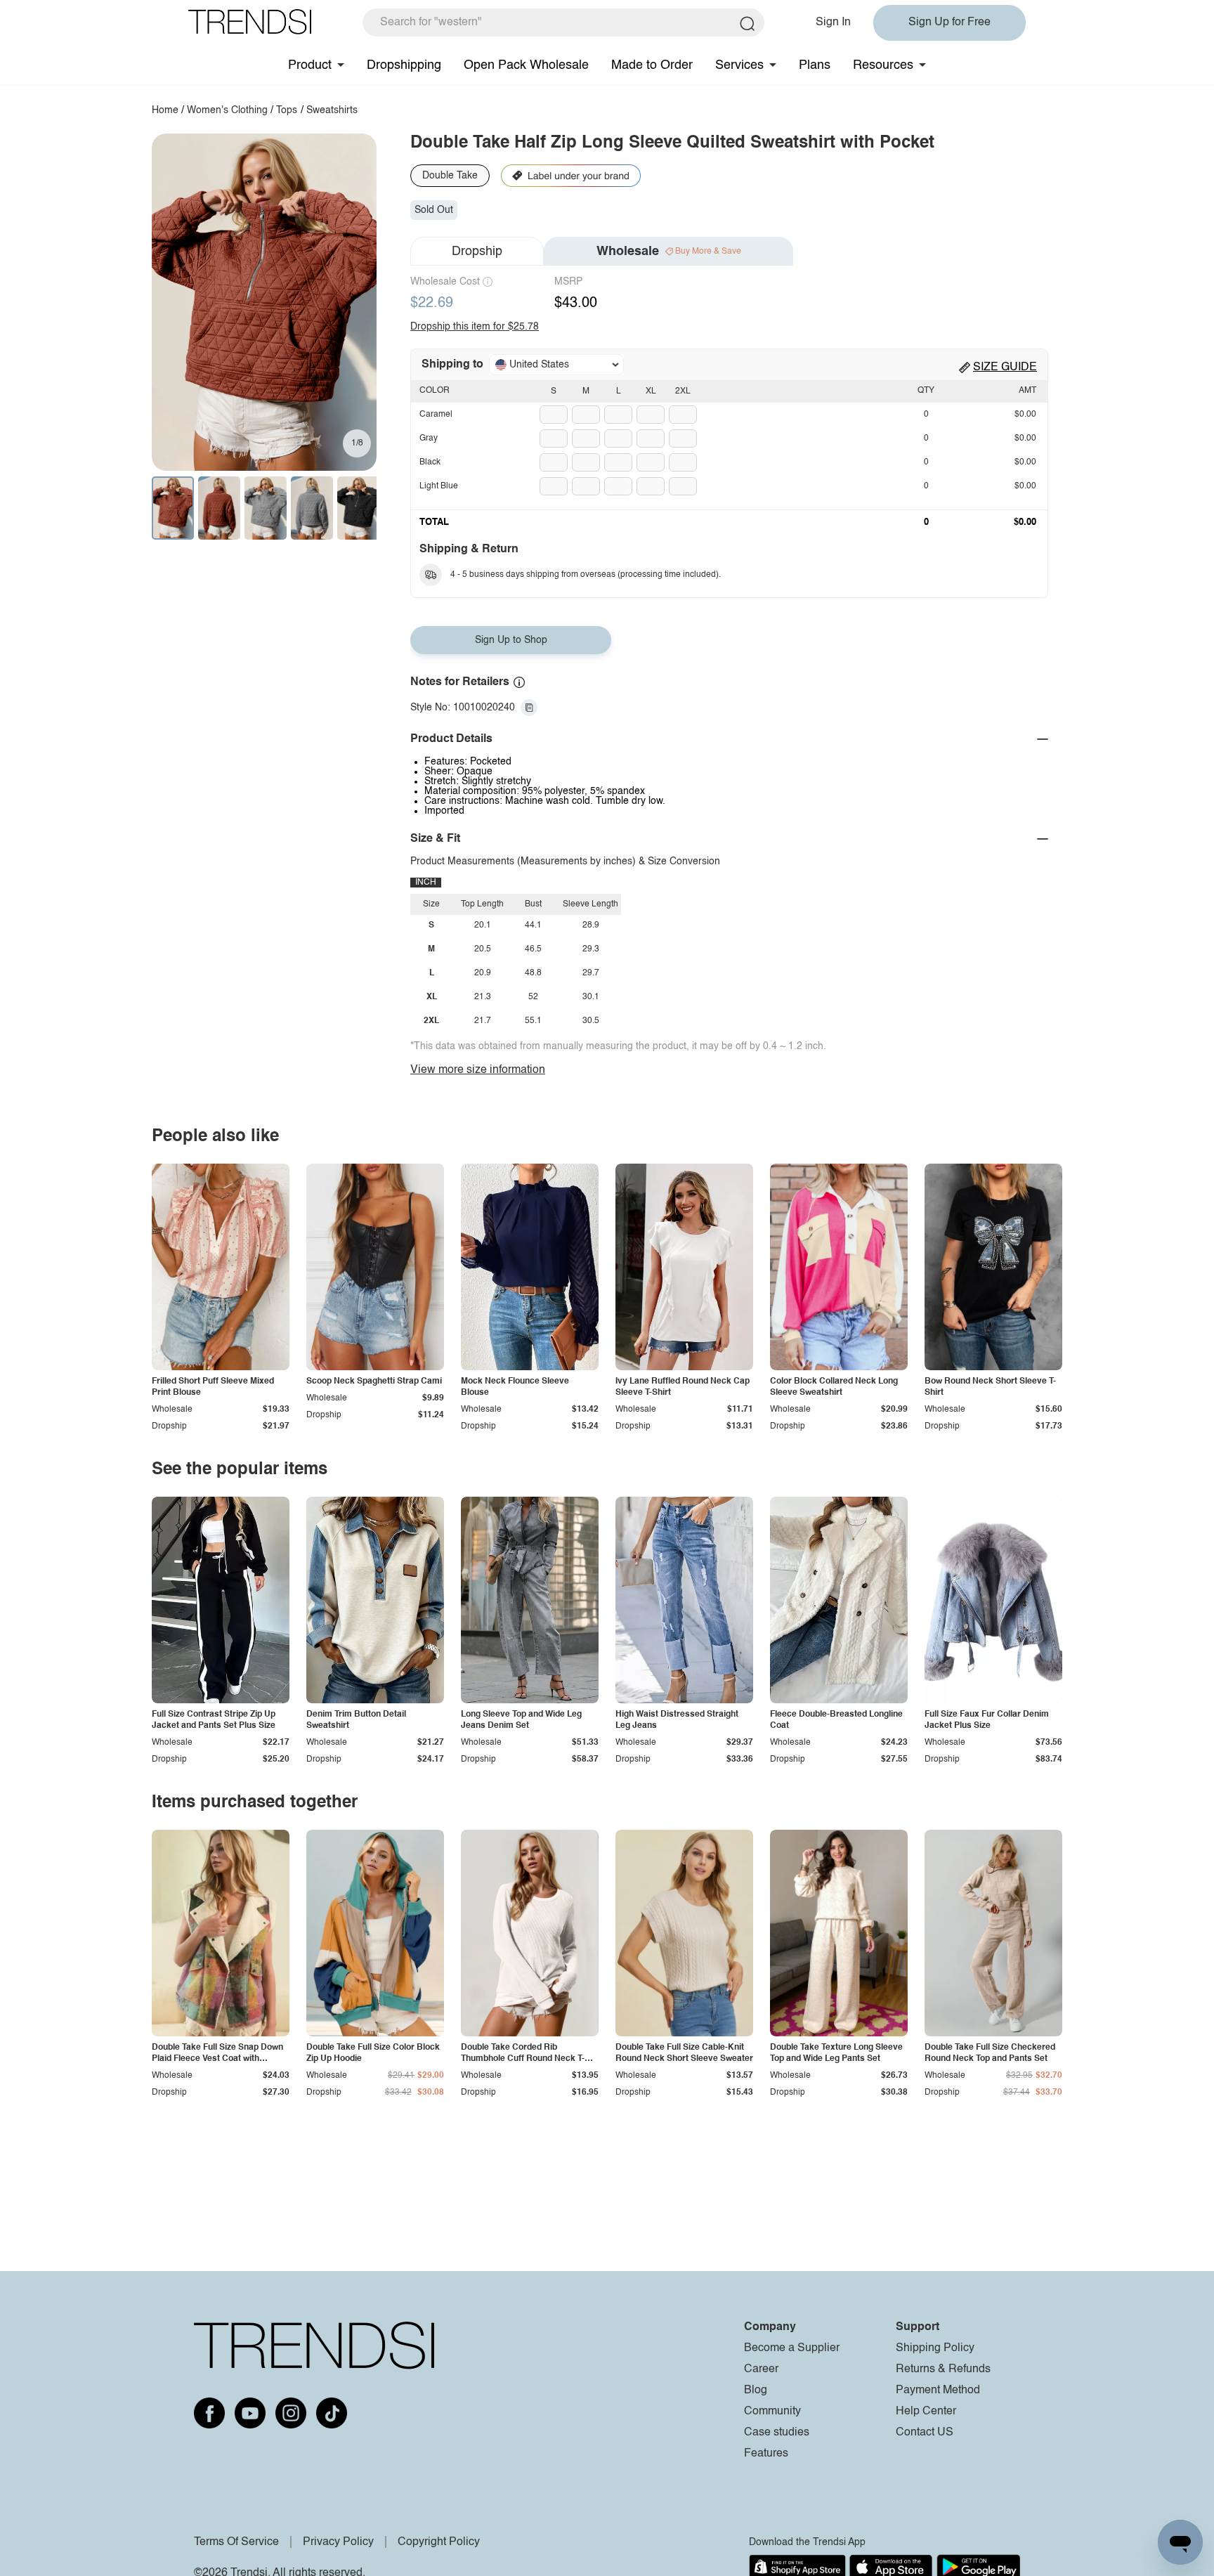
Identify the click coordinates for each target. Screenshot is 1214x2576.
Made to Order (652, 65)
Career (761, 2369)
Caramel (436, 415)
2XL (683, 391)
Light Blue (439, 486)
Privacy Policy (338, 2542)
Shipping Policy (935, 2348)
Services (739, 65)
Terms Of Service (236, 2542)
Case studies (777, 2433)
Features (766, 2454)
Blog (756, 2390)
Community (772, 2412)
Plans (815, 65)
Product (310, 65)
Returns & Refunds (943, 2369)
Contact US (925, 2433)
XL (651, 391)
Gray (429, 438)
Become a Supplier (792, 2348)
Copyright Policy (439, 2542)
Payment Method (938, 2390)
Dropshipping (404, 65)
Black (430, 462)
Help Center (926, 2412)
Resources (883, 65)
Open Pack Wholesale (526, 65)
